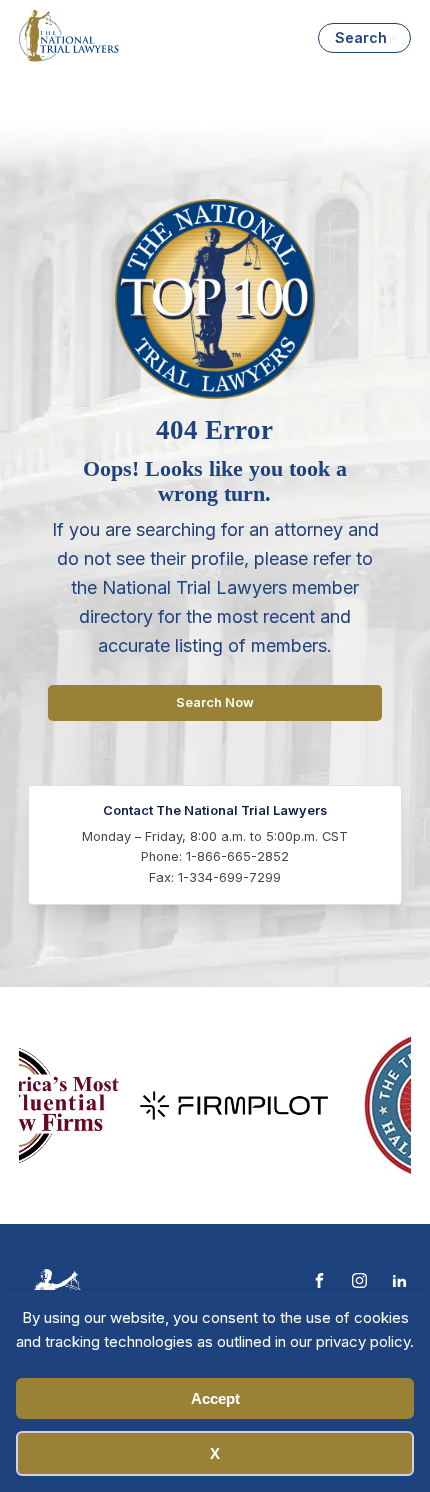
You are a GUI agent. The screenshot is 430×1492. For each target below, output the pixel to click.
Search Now (215, 702)
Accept (215, 1398)
